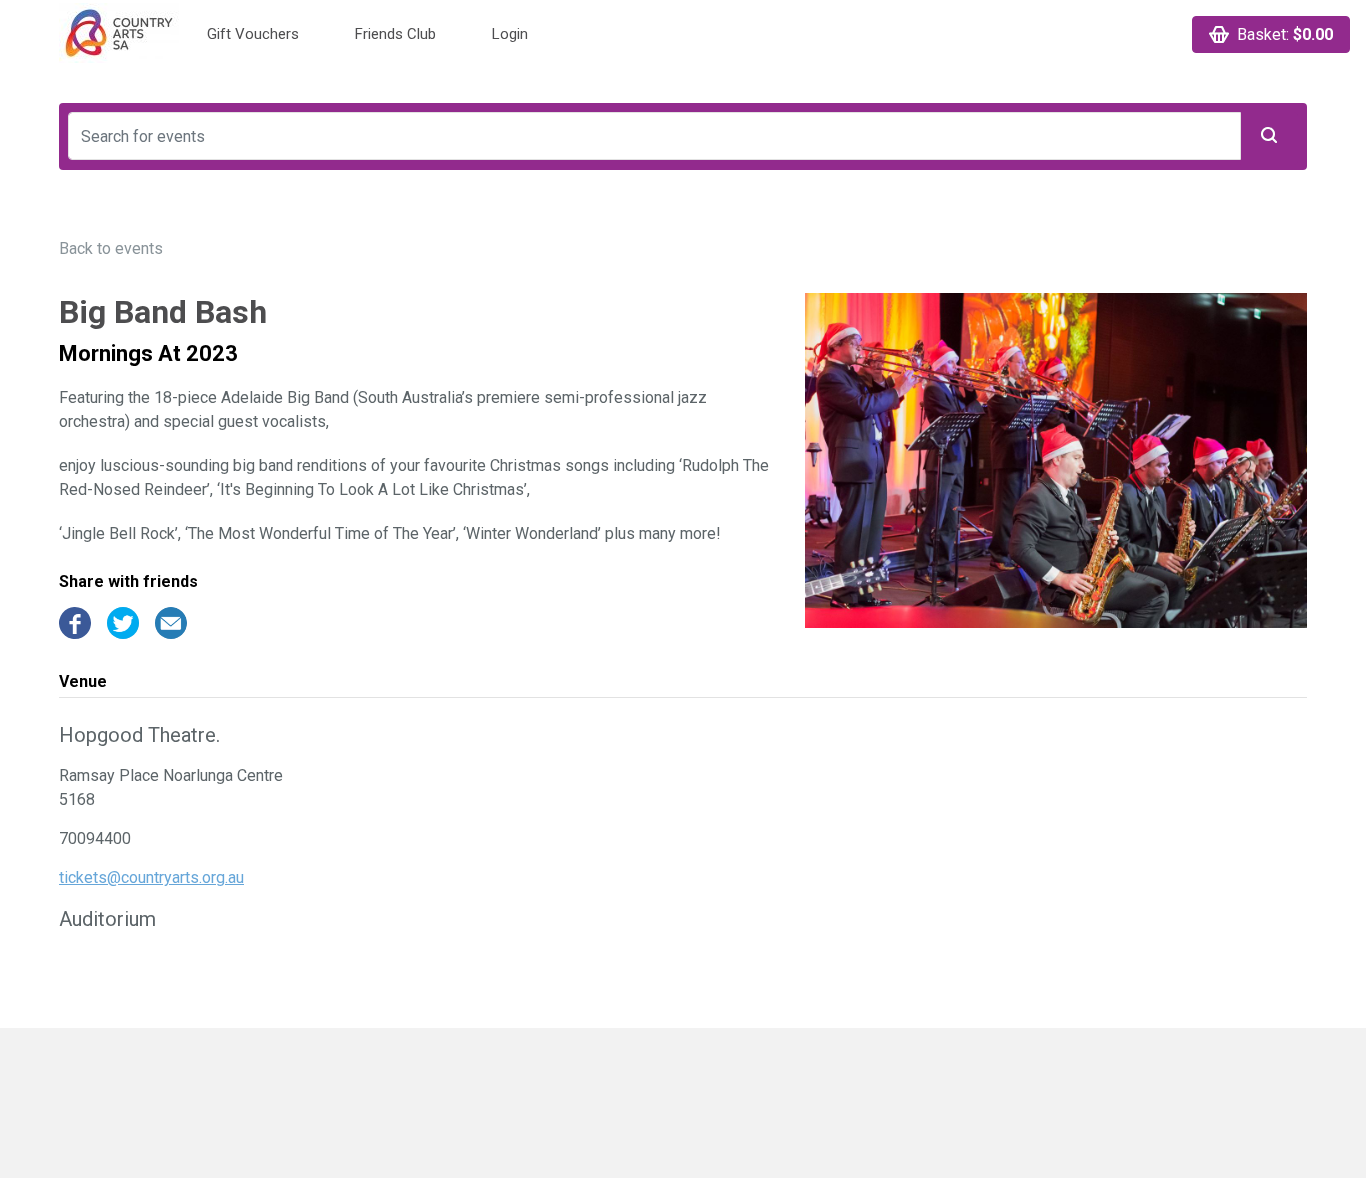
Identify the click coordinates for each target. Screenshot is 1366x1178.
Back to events (111, 248)
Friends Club (395, 34)
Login (510, 34)
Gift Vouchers (253, 34)
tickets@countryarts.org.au (151, 877)
